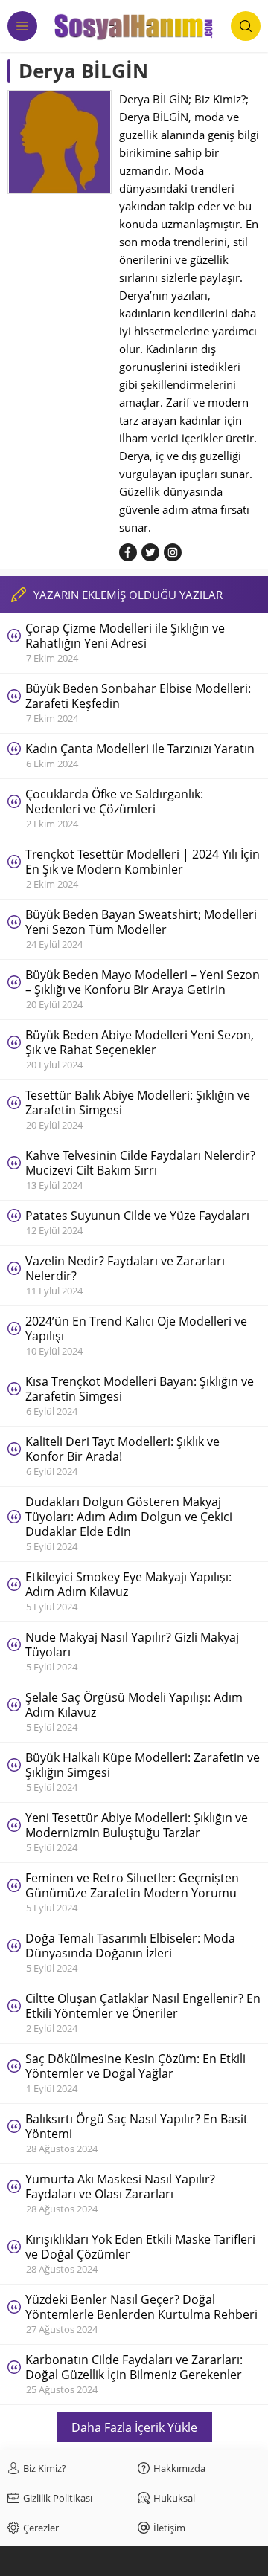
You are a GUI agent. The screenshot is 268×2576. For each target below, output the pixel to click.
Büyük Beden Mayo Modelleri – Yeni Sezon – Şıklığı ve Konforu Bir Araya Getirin (143, 982)
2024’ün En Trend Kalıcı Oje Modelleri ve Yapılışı (136, 1329)
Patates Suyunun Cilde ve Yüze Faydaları (137, 1216)
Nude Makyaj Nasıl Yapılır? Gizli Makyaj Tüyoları (132, 1644)
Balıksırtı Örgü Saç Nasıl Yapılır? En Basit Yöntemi (137, 2126)
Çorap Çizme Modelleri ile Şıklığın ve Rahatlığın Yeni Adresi (125, 636)
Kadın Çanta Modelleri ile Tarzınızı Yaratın (140, 749)
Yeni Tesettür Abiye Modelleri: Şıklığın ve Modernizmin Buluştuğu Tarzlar (137, 1825)
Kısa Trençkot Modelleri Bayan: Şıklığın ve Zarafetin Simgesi (140, 1389)
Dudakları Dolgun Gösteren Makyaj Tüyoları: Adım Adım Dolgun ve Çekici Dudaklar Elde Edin (129, 1517)
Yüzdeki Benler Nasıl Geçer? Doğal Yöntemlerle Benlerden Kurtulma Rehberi (141, 2307)
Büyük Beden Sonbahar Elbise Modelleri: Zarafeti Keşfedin (138, 696)
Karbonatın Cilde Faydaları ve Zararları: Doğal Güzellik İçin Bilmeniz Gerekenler (134, 2367)
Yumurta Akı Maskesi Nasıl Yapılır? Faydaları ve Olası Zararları (120, 2186)
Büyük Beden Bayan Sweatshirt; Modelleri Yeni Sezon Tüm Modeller (141, 922)
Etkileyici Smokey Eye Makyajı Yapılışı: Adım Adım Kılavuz (128, 1584)
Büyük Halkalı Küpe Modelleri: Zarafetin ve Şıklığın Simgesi (143, 1765)
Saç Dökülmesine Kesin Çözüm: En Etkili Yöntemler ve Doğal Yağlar (135, 2066)
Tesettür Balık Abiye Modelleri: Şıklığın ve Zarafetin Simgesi (138, 1103)
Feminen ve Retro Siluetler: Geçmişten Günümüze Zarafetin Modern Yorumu (132, 1885)
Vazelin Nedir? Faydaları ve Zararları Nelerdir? (125, 1268)
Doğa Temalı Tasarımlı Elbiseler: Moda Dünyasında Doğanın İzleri (130, 1946)
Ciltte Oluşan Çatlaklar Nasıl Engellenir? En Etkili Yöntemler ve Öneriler (143, 2006)
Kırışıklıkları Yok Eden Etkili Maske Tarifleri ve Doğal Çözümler (140, 2247)
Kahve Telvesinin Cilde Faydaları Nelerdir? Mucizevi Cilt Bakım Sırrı (140, 1163)
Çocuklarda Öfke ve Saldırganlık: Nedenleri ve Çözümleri (114, 801)
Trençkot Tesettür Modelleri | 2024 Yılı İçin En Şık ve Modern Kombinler (143, 862)
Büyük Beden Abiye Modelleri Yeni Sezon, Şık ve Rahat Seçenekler (140, 1042)
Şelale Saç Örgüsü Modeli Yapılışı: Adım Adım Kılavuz (134, 1705)
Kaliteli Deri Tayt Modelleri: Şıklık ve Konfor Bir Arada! (122, 1449)
